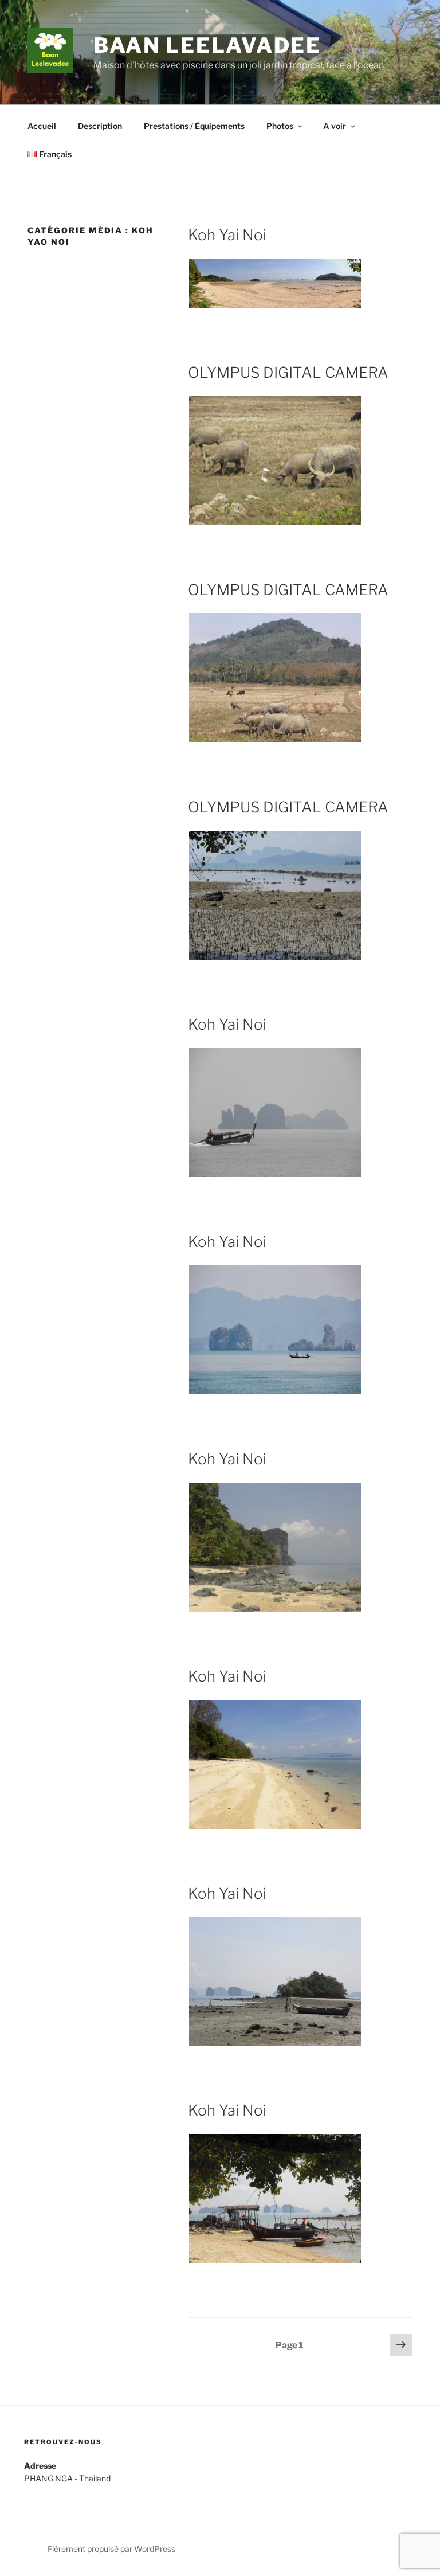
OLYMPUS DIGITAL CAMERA (288, 372)
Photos (280, 126)
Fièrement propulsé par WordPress (111, 2549)
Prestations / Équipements (194, 126)
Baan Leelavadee (207, 45)
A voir (335, 126)
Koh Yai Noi (227, 235)
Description (100, 126)
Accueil (42, 126)
